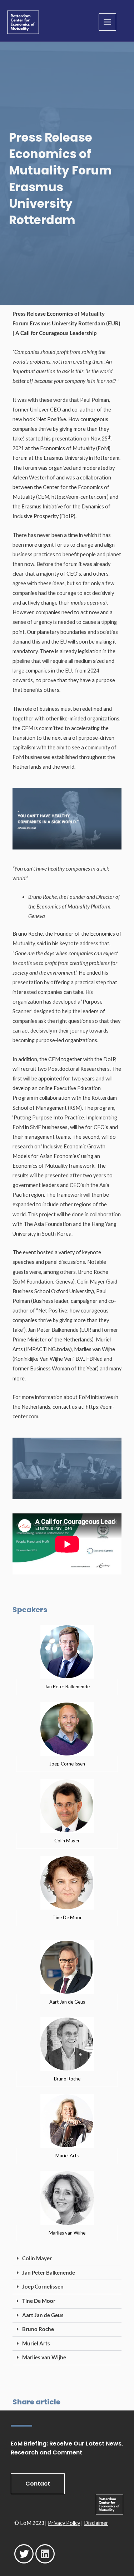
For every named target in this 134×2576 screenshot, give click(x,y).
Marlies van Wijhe (44, 2357)
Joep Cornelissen (43, 2287)
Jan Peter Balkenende (49, 2273)
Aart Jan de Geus (43, 2315)
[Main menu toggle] (107, 22)
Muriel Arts (36, 2343)
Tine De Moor (39, 2301)
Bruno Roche (38, 2329)
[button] (67, 2259)
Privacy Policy (64, 2523)
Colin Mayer (37, 2258)
